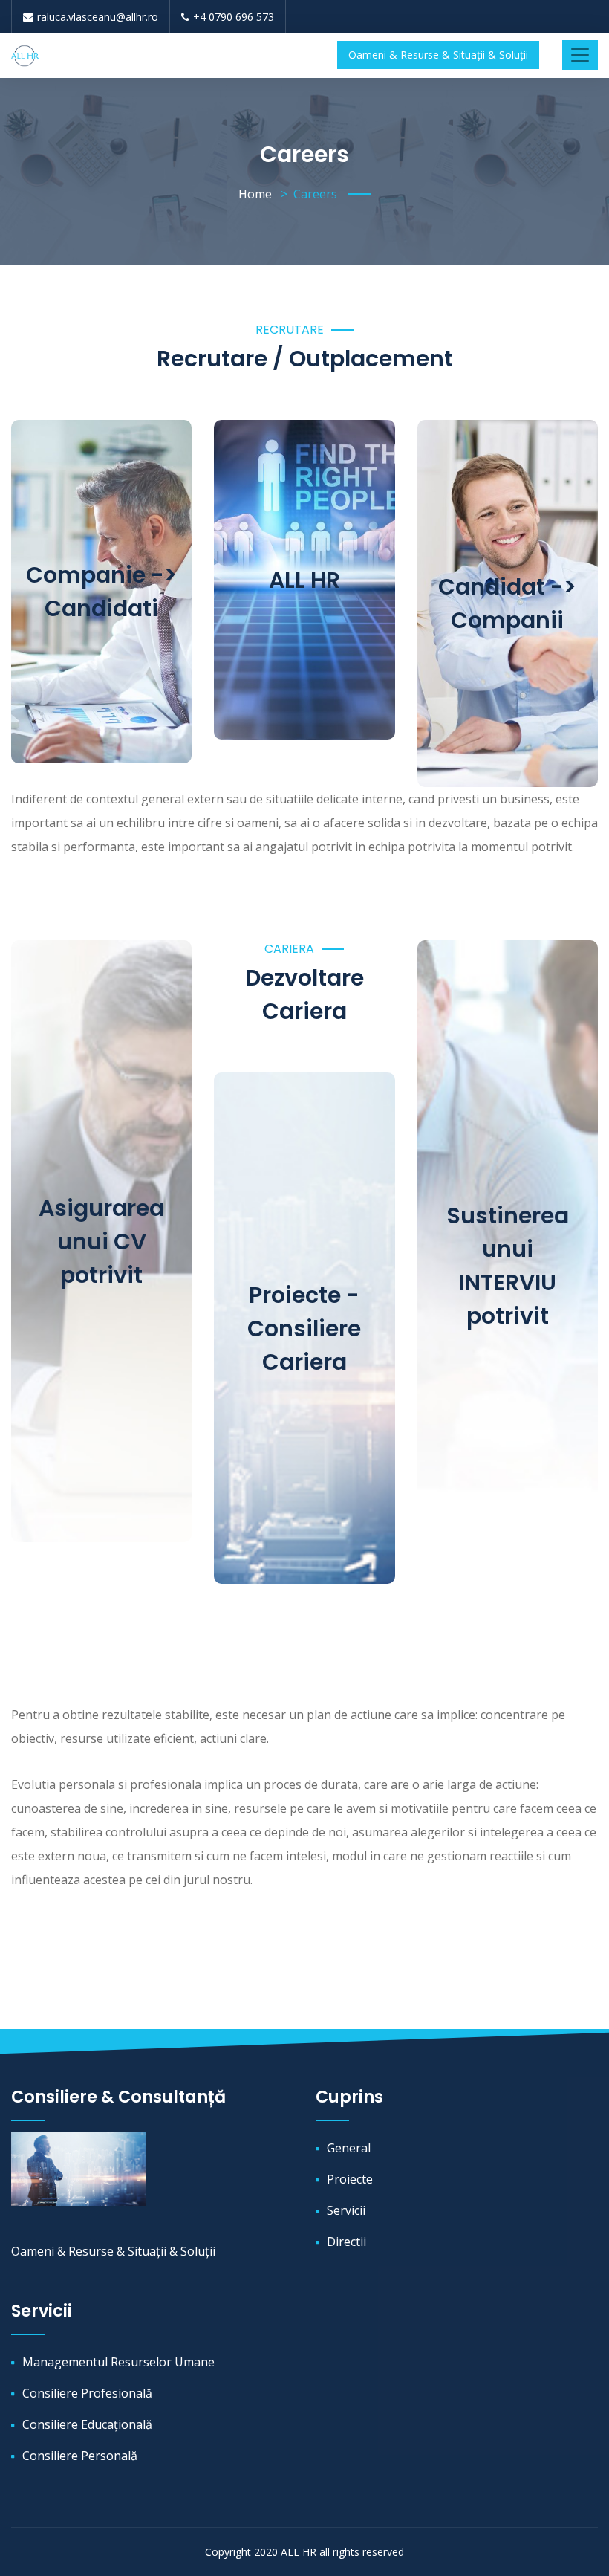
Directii (346, 2242)
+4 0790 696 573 (234, 17)
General (349, 2148)
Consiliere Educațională (87, 2424)
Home (255, 194)
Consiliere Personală (80, 2456)
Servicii (346, 2210)
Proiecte (350, 2179)
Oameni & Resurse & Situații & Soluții (438, 55)
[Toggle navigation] (580, 55)
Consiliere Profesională (87, 2393)
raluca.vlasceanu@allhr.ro (98, 17)
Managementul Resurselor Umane (118, 2362)
